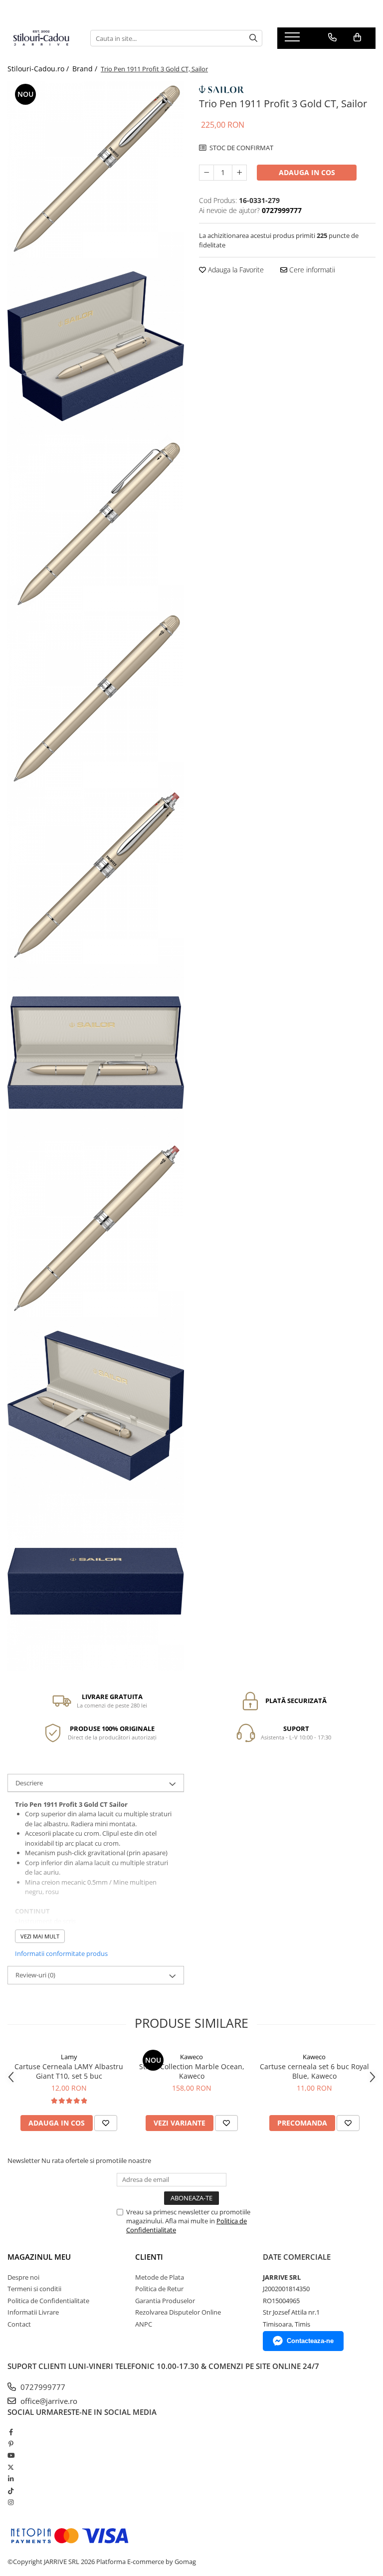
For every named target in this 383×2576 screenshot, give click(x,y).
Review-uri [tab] (35, 1975)
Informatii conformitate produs (61, 1953)
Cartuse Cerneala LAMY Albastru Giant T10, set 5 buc (69, 2071)
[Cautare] (253, 38)
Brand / (86, 69)
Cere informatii (311, 270)
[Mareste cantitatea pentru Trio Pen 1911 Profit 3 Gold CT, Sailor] (239, 173)
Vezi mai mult (40, 1936)
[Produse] (293, 40)
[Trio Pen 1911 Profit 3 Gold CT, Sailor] (96, 170)
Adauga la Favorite (235, 270)
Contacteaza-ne (310, 2341)
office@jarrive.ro (48, 2401)
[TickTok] (11, 2491)
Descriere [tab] (29, 1783)
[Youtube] (11, 2455)
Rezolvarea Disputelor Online (178, 2312)
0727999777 (42, 2387)
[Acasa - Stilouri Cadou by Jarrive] (41, 38)
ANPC (144, 2324)
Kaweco (191, 2057)
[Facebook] (11, 2432)
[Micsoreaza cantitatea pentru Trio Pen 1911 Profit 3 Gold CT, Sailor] (206, 173)
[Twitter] (11, 2467)
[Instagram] (11, 2502)
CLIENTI (149, 2257)
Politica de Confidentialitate (48, 2301)
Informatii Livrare (33, 2312)
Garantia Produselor (165, 2301)
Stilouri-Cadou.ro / (39, 69)
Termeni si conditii (34, 2289)
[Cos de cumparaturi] (357, 37)
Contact (19, 2324)
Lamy (69, 2057)
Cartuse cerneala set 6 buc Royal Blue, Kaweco (314, 2071)
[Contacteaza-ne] (332, 37)
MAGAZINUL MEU (39, 2257)
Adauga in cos (307, 172)
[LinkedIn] (11, 2479)
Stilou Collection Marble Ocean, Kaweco (192, 2071)
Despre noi (23, 2277)
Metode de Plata (160, 2277)
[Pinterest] (11, 2444)
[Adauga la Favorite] (106, 2123)
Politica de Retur (159, 2289)
